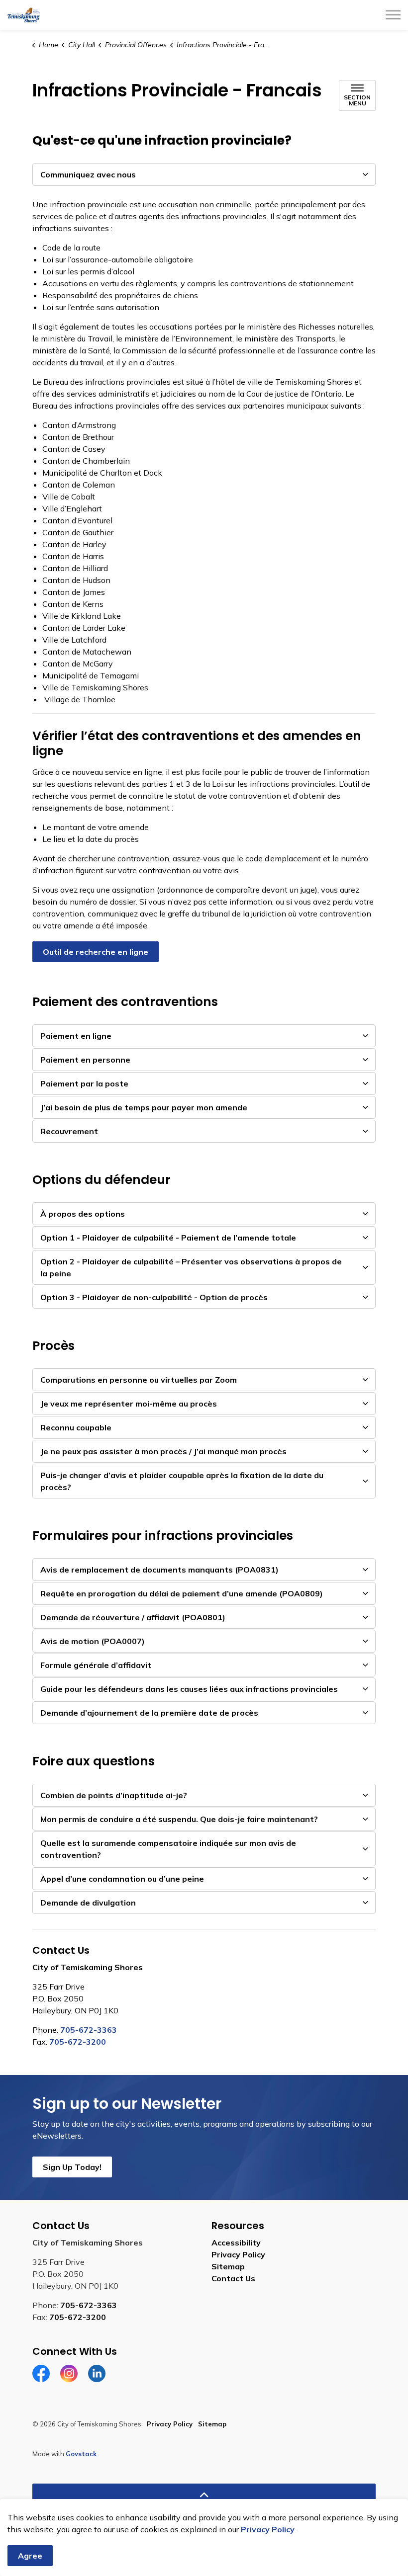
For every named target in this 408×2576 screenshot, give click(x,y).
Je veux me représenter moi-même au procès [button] (129, 1404)
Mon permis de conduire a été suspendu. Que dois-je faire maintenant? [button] (179, 1819)
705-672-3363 (89, 2030)
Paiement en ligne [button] (76, 1036)
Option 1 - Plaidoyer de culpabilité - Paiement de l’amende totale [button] (168, 1238)
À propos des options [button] (83, 1214)
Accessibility (236, 2243)
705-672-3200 (78, 2042)
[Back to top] (204, 2495)
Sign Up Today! (72, 2167)
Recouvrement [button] (69, 1131)
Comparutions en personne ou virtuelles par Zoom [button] (139, 1380)
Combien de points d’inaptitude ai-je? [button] (114, 1795)
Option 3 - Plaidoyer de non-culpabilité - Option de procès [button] (154, 1297)
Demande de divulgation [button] (88, 1903)
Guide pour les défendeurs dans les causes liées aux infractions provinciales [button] (189, 1689)
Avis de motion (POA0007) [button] (93, 1641)
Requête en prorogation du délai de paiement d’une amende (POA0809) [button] (182, 1593)
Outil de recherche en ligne (96, 952)
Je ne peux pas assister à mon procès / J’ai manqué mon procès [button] (163, 1451)
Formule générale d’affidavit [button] (96, 1665)
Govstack (81, 2454)
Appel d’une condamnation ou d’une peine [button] (122, 1879)
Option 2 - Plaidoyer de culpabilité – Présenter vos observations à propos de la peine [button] (191, 1267)
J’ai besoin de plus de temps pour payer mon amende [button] (144, 1107)
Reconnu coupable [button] (76, 1427)
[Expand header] (393, 15)
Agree (30, 2556)
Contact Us (233, 2278)
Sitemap (228, 2266)
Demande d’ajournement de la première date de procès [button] (149, 1713)
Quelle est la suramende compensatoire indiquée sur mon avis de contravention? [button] (168, 1849)
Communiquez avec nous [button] (88, 174)
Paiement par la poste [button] (84, 1083)
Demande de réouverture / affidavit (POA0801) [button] (133, 1617)
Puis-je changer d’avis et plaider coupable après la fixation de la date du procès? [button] (182, 1481)
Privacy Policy (268, 2529)
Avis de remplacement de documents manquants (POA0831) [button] (159, 1570)
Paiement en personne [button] (85, 1060)
